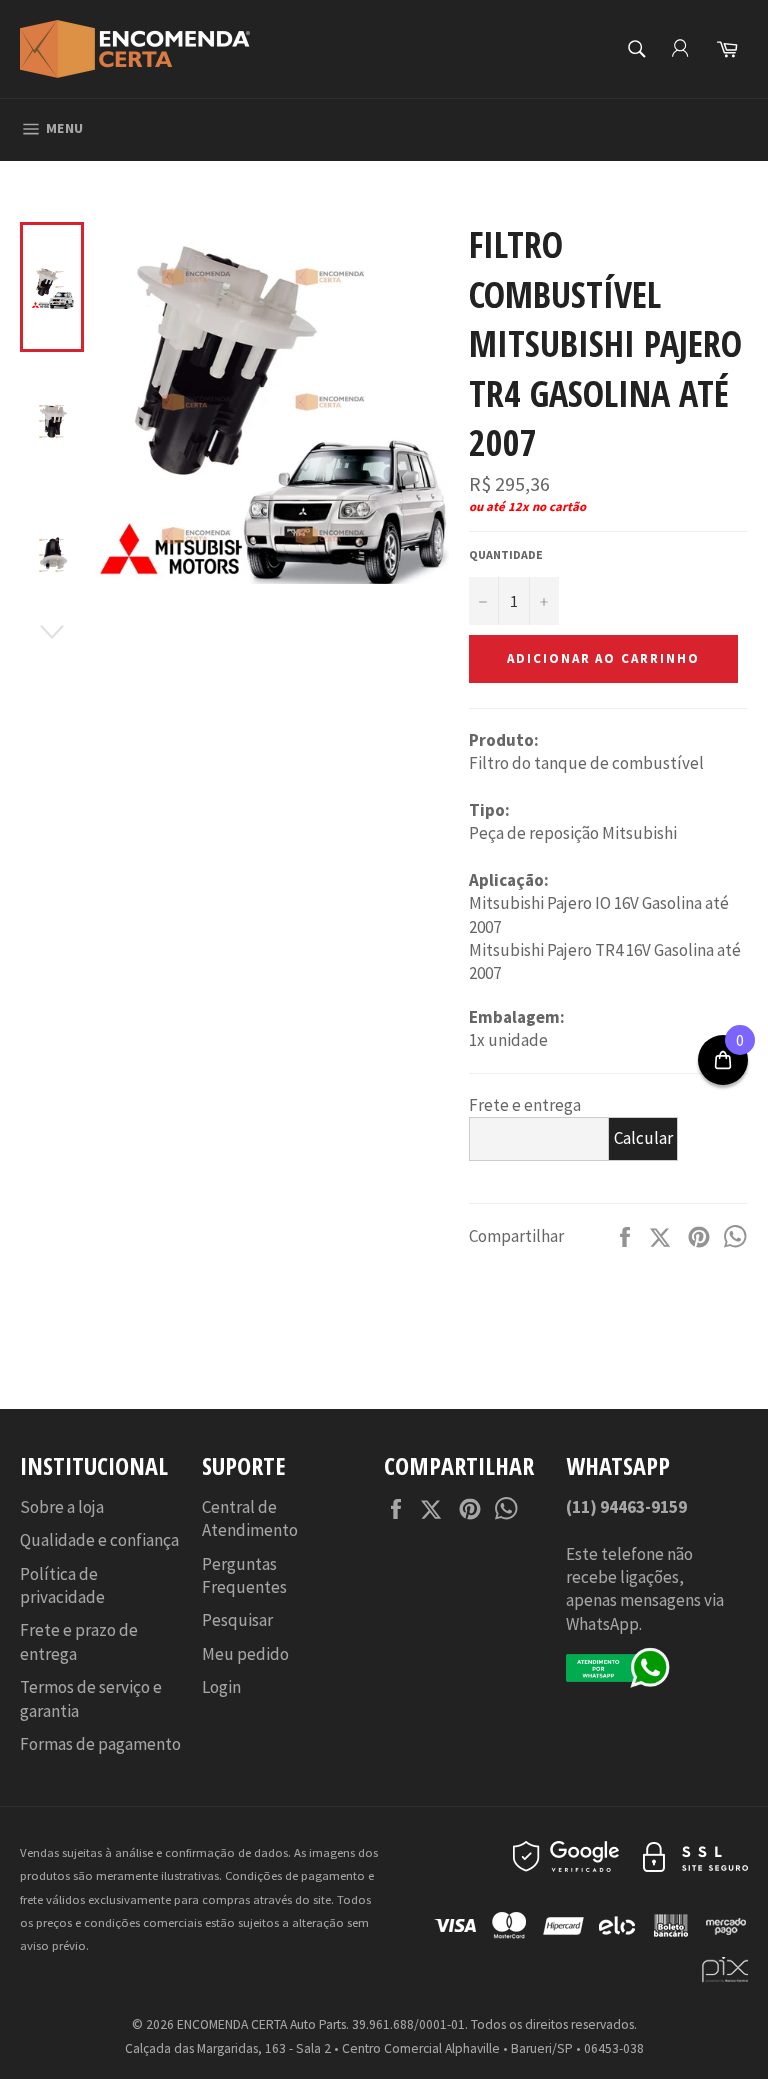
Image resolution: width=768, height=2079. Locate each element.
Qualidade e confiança (99, 1540)
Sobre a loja (62, 1507)
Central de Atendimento (250, 1518)
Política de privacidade (62, 1585)
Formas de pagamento (100, 1744)
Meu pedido (245, 1654)
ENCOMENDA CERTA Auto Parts (261, 2024)
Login (221, 1687)
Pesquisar (237, 1620)
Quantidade (506, 554)
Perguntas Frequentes (244, 1575)
